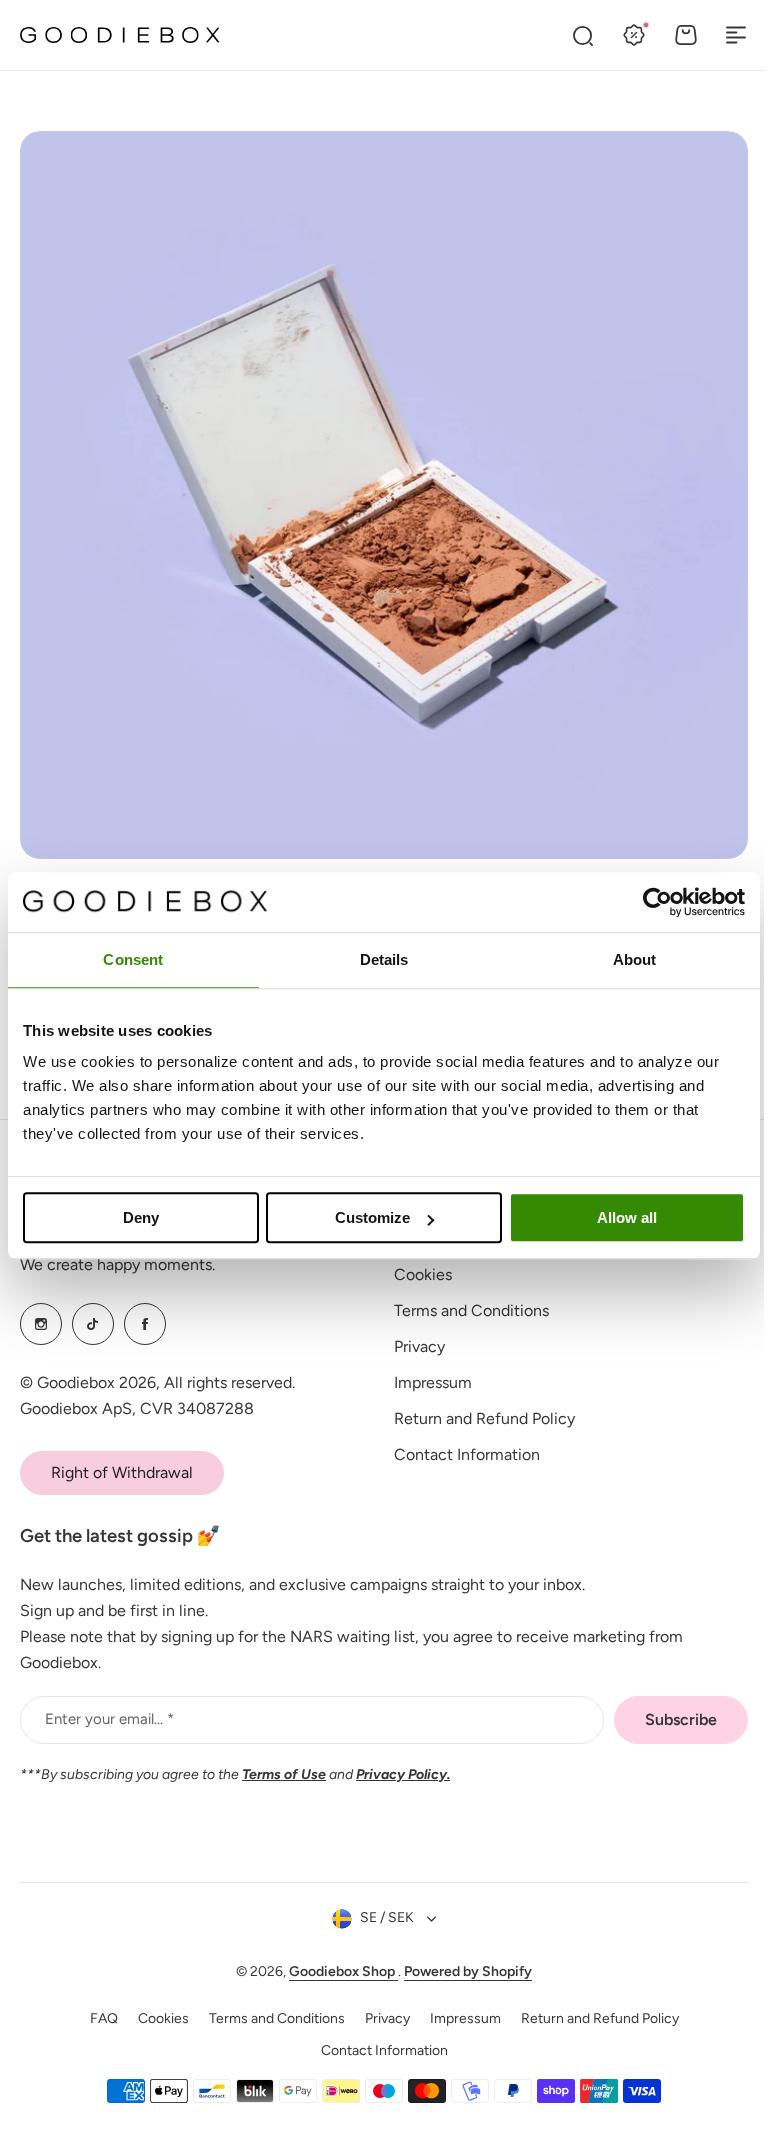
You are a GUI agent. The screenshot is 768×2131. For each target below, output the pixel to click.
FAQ (96, 2018)
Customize (372, 1217)
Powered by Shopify (461, 1971)
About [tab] (635, 959)
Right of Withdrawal (122, 1472)
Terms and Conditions (464, 1310)
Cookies (416, 1274)
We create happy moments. (117, 1264)
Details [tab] (384, 959)
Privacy (412, 1346)
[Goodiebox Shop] (120, 35)
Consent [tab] (133, 959)
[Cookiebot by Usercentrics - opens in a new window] (657, 902)
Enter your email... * (109, 1719)
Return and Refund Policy (477, 1418)
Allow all (627, 1217)
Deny (141, 1217)
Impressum (426, 1382)
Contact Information (460, 1454)
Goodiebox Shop (336, 1971)
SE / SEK (380, 1917)
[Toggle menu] (736, 35)
